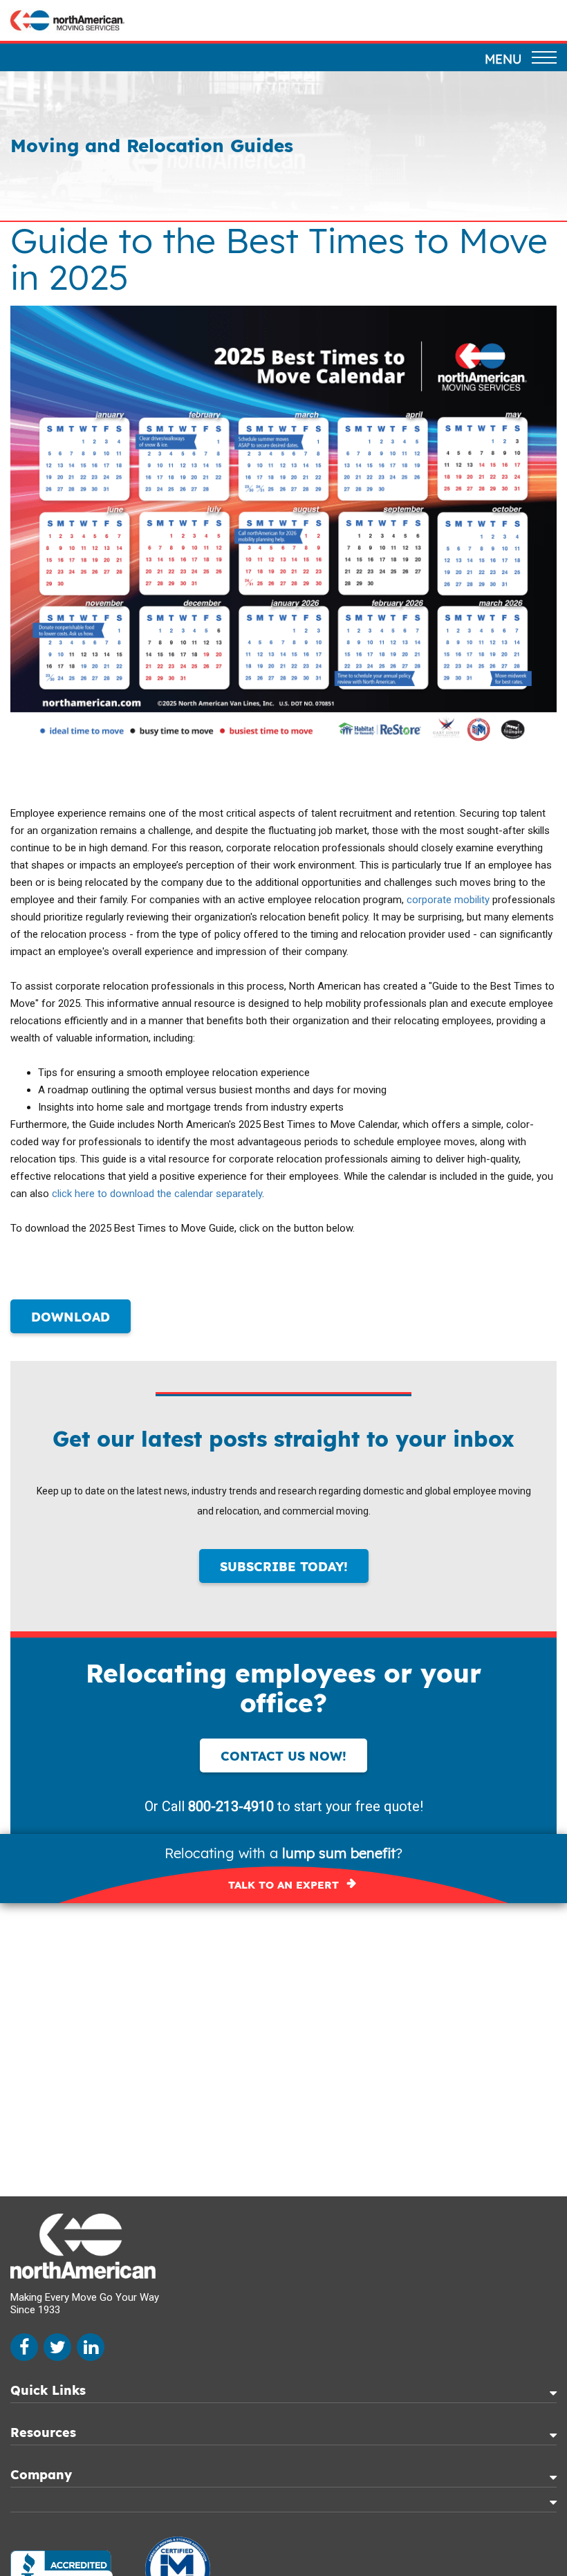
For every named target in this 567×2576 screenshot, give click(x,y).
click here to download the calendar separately (157, 1194)
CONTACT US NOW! (283, 1756)
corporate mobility (449, 900)
